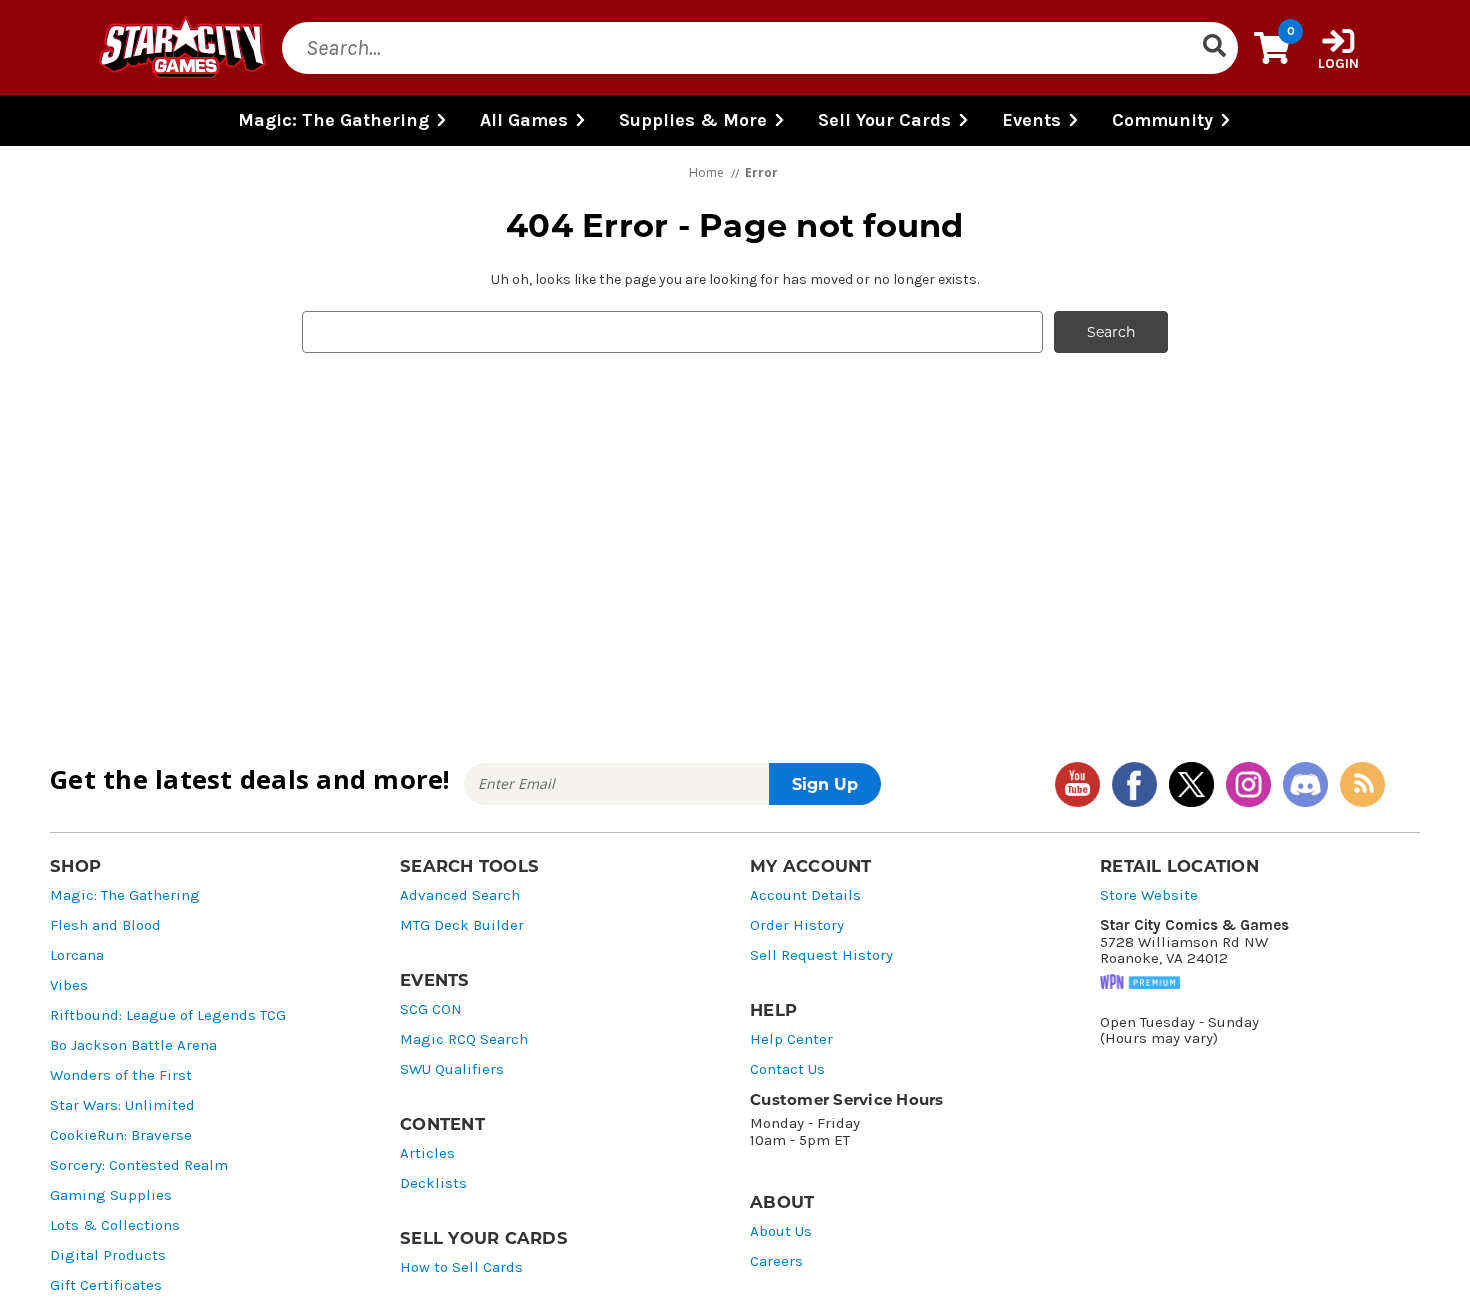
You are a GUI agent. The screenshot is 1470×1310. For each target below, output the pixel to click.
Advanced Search (460, 895)
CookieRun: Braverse (121, 1135)
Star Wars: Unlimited (122, 1105)
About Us (781, 1231)
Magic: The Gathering (125, 895)
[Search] (1214, 48)
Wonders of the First (121, 1075)
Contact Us (787, 1069)
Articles (427, 1153)
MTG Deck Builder (462, 925)
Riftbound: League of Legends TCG (168, 1015)
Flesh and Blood (105, 925)
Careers (776, 1261)
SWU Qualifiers (452, 1069)
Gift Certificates (106, 1285)
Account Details (805, 895)
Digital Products (108, 1255)
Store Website (1149, 895)
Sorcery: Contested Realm (139, 1165)
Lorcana (77, 955)
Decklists (433, 1183)
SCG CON (431, 1009)
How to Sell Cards (461, 1267)
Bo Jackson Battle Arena (133, 1045)
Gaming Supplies (111, 1195)
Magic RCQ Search (464, 1039)
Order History (797, 925)
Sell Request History (821, 955)
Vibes (69, 985)
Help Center (791, 1039)
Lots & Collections (115, 1225)
